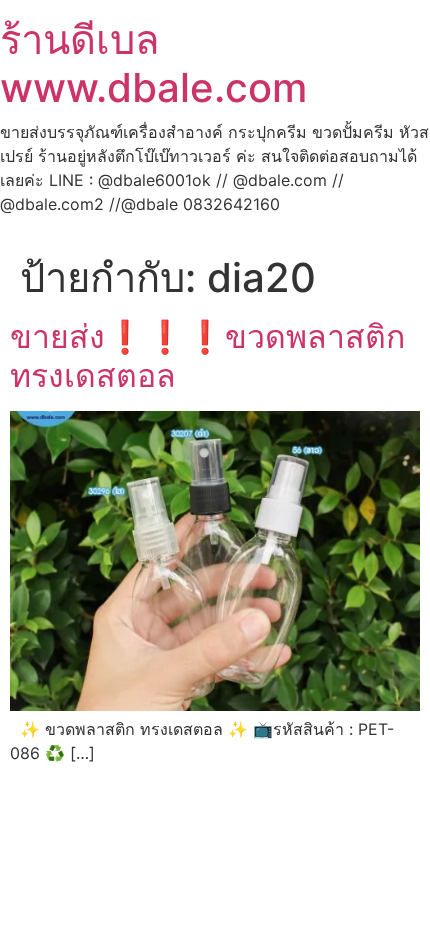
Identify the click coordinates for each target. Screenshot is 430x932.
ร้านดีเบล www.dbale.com (153, 63)
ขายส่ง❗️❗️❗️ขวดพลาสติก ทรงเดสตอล (207, 355)
